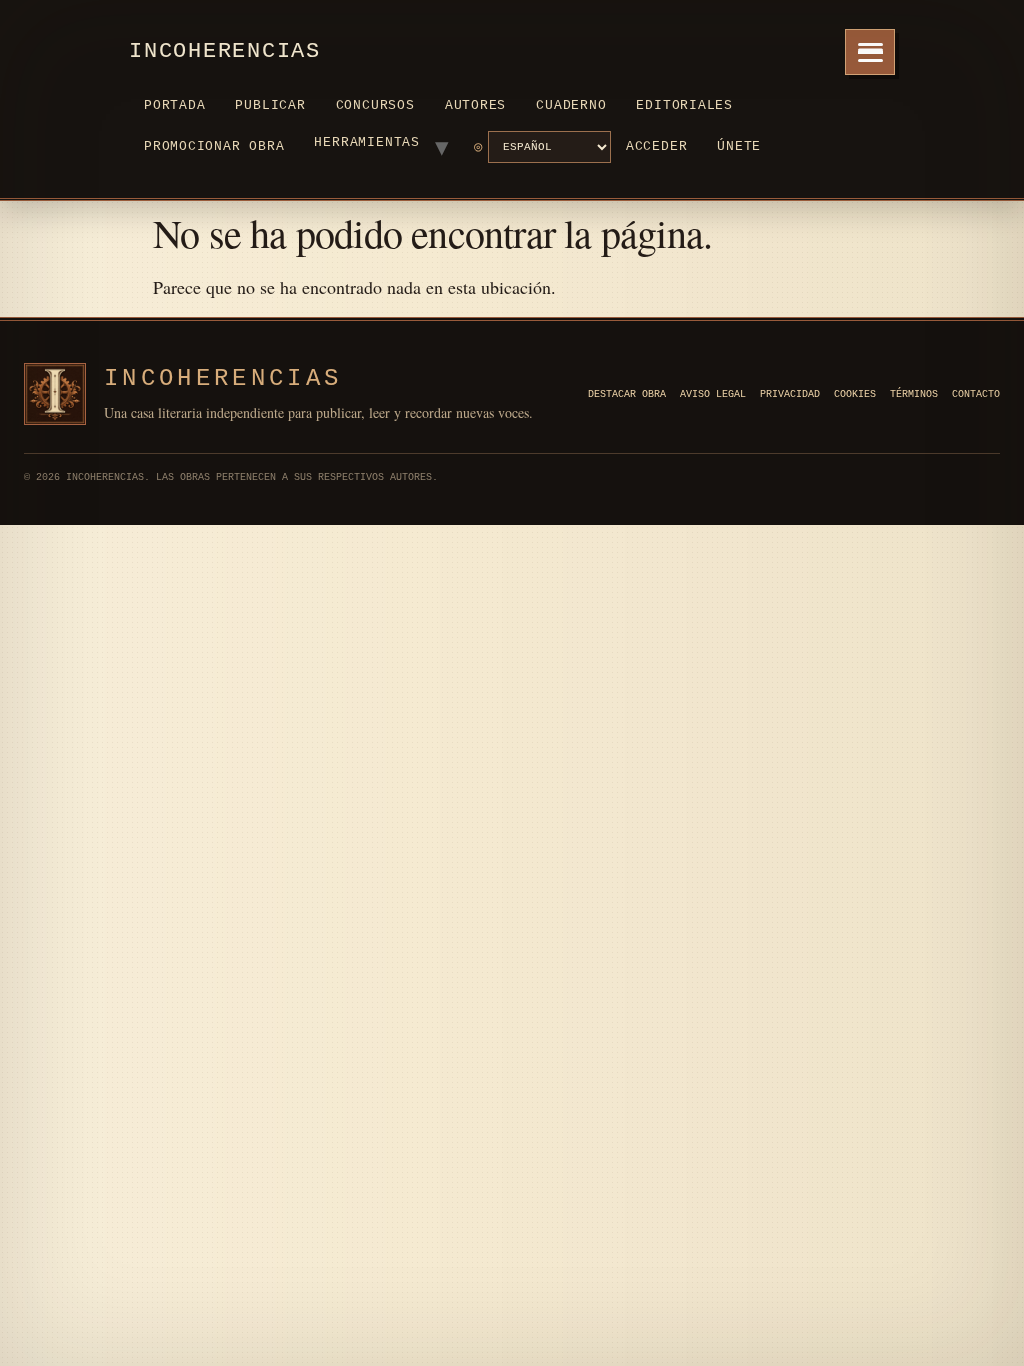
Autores (475, 105)
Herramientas (366, 142)
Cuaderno (571, 105)
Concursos (375, 105)
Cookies (855, 394)
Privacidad (790, 394)
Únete (739, 146)
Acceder (656, 146)
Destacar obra (627, 394)
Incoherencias (225, 51)
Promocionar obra (214, 146)
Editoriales (684, 105)
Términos (914, 394)
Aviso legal (713, 394)
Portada (174, 105)
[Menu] (870, 52)
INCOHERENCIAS (223, 378)
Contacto (976, 394)
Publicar (270, 105)
